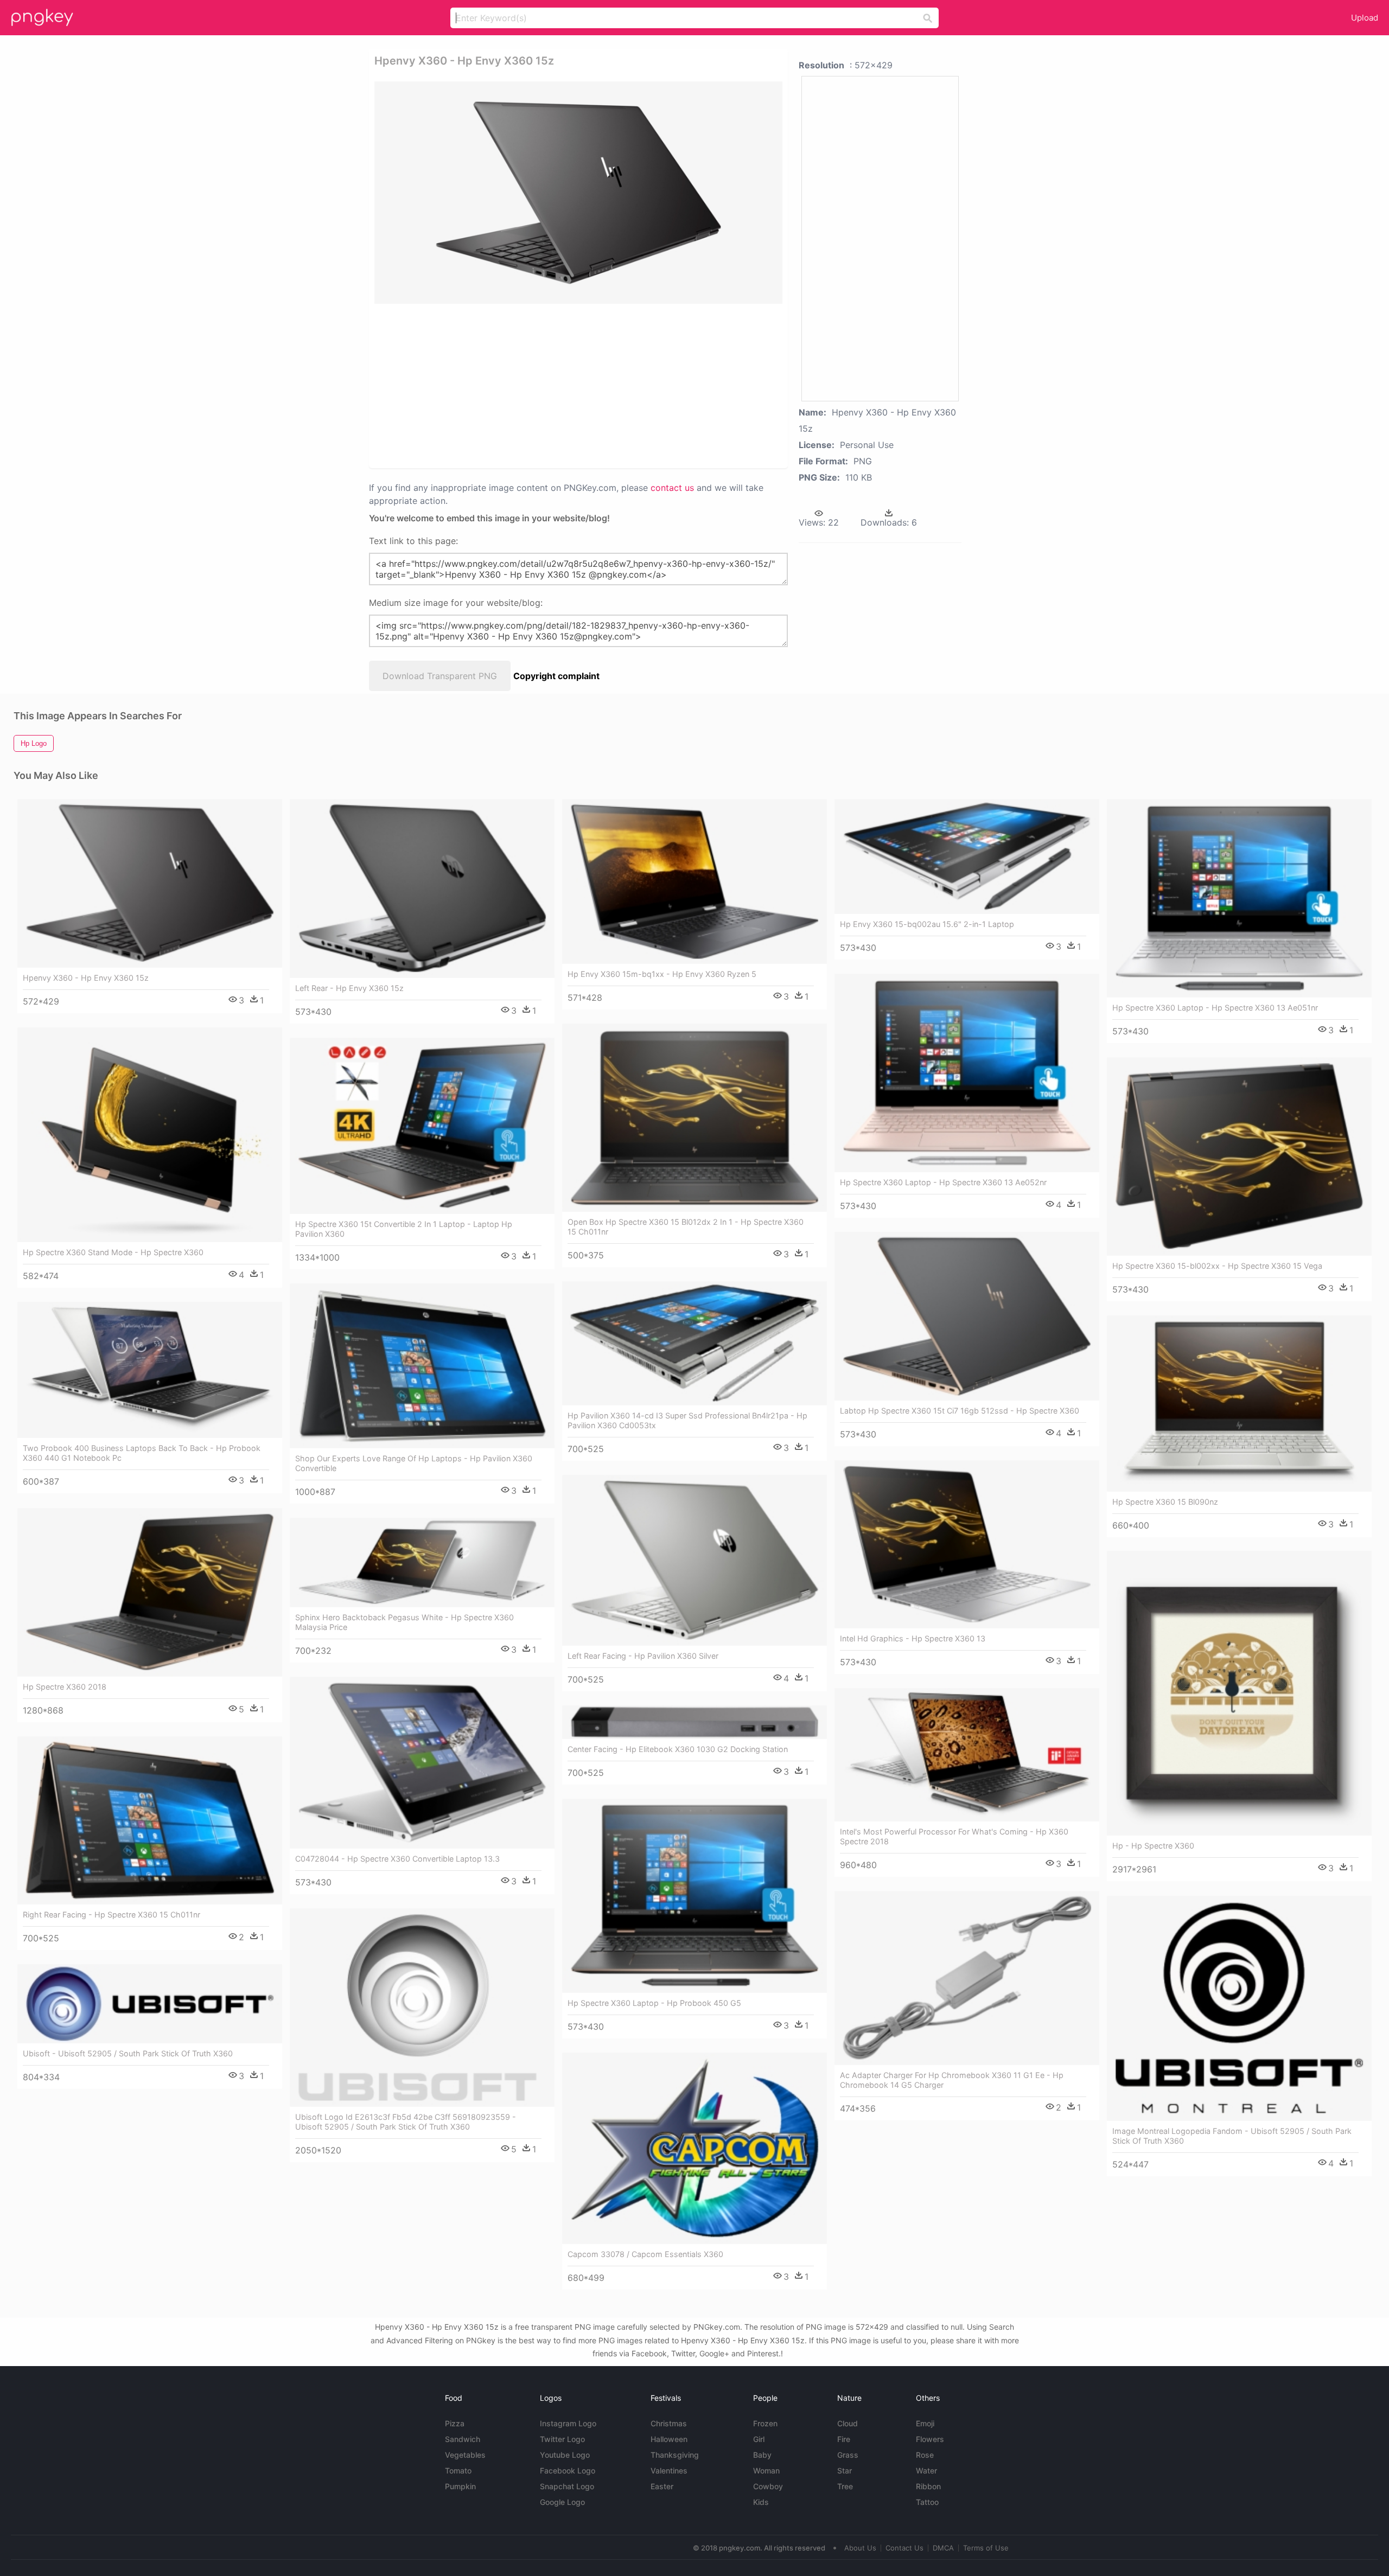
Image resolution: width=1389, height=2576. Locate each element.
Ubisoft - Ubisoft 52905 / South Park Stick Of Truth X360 (128, 2053)
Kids (761, 2502)
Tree (845, 2486)
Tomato (458, 2470)
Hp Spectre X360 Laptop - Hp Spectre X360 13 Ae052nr (943, 1182)
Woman (766, 2470)
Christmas (669, 2423)
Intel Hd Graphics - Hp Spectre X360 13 (913, 1638)
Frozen (765, 2423)
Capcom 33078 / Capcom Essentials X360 (645, 2254)
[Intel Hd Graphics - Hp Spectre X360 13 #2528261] (967, 1544)
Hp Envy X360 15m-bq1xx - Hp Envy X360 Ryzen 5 (662, 974)
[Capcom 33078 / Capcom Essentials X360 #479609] (694, 2148)
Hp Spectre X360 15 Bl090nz (1165, 1502)
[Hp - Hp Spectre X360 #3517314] (1239, 1693)
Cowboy (768, 2486)
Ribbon (928, 2486)
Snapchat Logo (567, 2486)
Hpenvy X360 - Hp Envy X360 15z (86, 978)
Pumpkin (460, 2486)
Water (926, 2470)
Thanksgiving (675, 2455)
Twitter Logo (562, 2439)
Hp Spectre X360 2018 (65, 1687)
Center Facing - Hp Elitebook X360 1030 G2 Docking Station (678, 1749)
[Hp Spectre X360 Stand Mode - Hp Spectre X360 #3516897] (150, 1135)
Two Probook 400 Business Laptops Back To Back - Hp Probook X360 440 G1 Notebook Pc (142, 1453)
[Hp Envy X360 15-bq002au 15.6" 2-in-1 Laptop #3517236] (967, 856)
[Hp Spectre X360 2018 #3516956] (150, 1593)
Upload (1365, 18)
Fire (844, 2439)
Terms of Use (986, 2548)
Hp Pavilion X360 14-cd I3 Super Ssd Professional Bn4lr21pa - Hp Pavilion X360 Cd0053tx (687, 1420)
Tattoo (927, 2502)
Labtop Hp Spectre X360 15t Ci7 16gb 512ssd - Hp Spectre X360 (960, 1411)
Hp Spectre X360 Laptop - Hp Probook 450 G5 (654, 2003)
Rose (925, 2455)
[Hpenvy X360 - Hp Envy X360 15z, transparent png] (578, 193)
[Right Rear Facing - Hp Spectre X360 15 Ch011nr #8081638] (150, 1820)
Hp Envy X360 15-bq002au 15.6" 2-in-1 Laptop (927, 924)
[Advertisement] (578, 385)
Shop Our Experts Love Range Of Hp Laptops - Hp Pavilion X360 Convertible (414, 1463)
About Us (860, 2548)
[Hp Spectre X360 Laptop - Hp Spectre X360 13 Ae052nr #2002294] (967, 1073)
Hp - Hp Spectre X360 (1153, 1846)
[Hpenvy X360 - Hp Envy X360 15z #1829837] (150, 884)
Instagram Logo (568, 2423)
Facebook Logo (568, 2470)
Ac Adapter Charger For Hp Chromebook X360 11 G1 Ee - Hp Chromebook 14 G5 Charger (952, 2080)
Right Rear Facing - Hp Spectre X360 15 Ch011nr (111, 1915)
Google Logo (562, 2502)
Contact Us (904, 2548)
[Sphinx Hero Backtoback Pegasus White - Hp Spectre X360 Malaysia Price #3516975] (422, 1562)
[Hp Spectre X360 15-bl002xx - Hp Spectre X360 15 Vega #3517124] (1239, 1156)
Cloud (848, 2423)
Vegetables (465, 2455)
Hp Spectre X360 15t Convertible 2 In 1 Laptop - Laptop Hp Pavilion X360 (404, 1229)
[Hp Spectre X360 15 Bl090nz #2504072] (1239, 1404)
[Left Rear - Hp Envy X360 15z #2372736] (422, 889)
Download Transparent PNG (440, 676)
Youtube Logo (565, 2455)
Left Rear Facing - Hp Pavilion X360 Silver (643, 1656)
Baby (762, 2455)
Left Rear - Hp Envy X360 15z (349, 988)
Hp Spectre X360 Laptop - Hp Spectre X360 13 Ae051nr (1215, 1008)
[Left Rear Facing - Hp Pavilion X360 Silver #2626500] (694, 1560)
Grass (848, 2455)
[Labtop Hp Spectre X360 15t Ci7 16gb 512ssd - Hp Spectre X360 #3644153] (967, 1316)
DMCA (943, 2548)
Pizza (455, 2423)
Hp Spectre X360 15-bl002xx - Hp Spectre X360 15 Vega (1217, 1266)
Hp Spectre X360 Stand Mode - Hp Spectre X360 (113, 1252)
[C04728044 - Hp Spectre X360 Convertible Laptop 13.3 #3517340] (422, 1763)
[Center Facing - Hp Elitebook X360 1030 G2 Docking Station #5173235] (694, 1722)
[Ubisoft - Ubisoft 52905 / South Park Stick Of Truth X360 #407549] (150, 2004)
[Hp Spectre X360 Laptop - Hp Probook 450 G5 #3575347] (694, 1896)
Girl (759, 2439)
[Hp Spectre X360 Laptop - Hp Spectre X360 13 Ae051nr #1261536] (1239, 898)
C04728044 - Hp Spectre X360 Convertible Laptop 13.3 (397, 1859)
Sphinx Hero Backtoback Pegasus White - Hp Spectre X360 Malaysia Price (404, 1622)
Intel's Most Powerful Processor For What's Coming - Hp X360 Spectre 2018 (954, 1836)
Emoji (925, 2423)
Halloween (669, 2439)
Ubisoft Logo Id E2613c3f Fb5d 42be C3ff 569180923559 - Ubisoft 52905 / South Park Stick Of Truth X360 (406, 2122)
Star (845, 2470)
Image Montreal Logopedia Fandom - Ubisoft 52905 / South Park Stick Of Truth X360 (1232, 2136)
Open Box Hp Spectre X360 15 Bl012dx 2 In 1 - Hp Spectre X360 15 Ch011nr (686, 1227)
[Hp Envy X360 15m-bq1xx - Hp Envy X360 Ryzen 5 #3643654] (694, 881)
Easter (662, 2486)
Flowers (930, 2439)
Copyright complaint (556, 676)
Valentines (669, 2470)
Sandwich (463, 2439)
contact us (672, 488)
